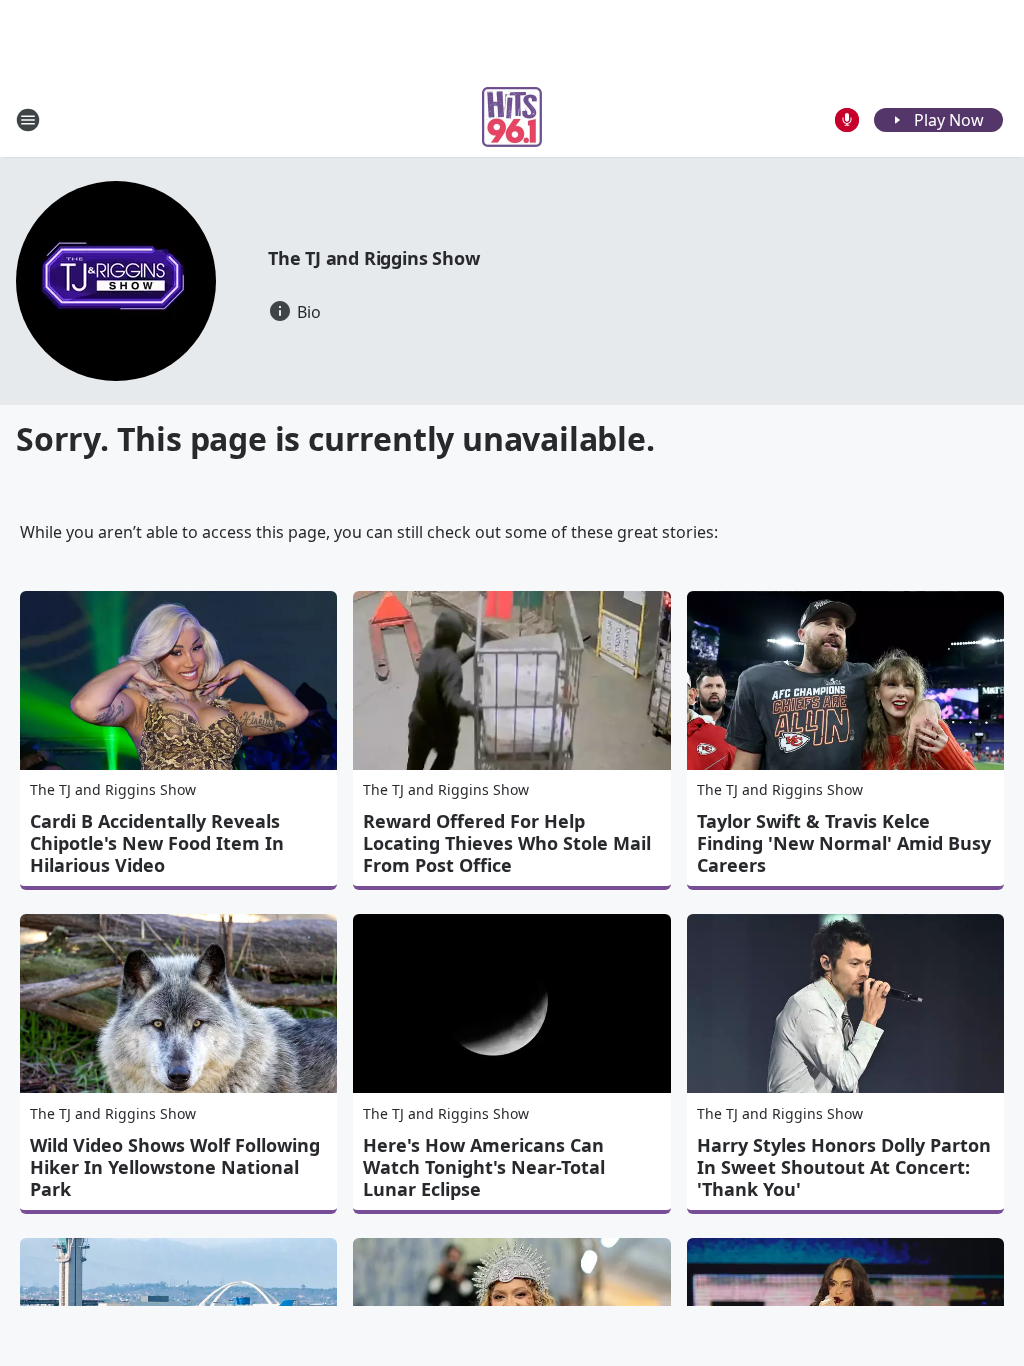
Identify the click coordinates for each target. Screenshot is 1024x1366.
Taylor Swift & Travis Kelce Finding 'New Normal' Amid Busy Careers (844, 843)
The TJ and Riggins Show (373, 258)
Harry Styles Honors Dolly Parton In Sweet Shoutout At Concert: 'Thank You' (844, 1167)
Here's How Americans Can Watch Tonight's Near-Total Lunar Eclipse (484, 1167)
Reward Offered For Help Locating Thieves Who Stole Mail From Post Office (507, 843)
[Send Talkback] (847, 120)
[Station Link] (512, 119)
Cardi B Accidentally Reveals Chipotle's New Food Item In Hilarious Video (157, 843)
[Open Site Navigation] (28, 120)
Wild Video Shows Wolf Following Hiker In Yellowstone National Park (175, 1167)
